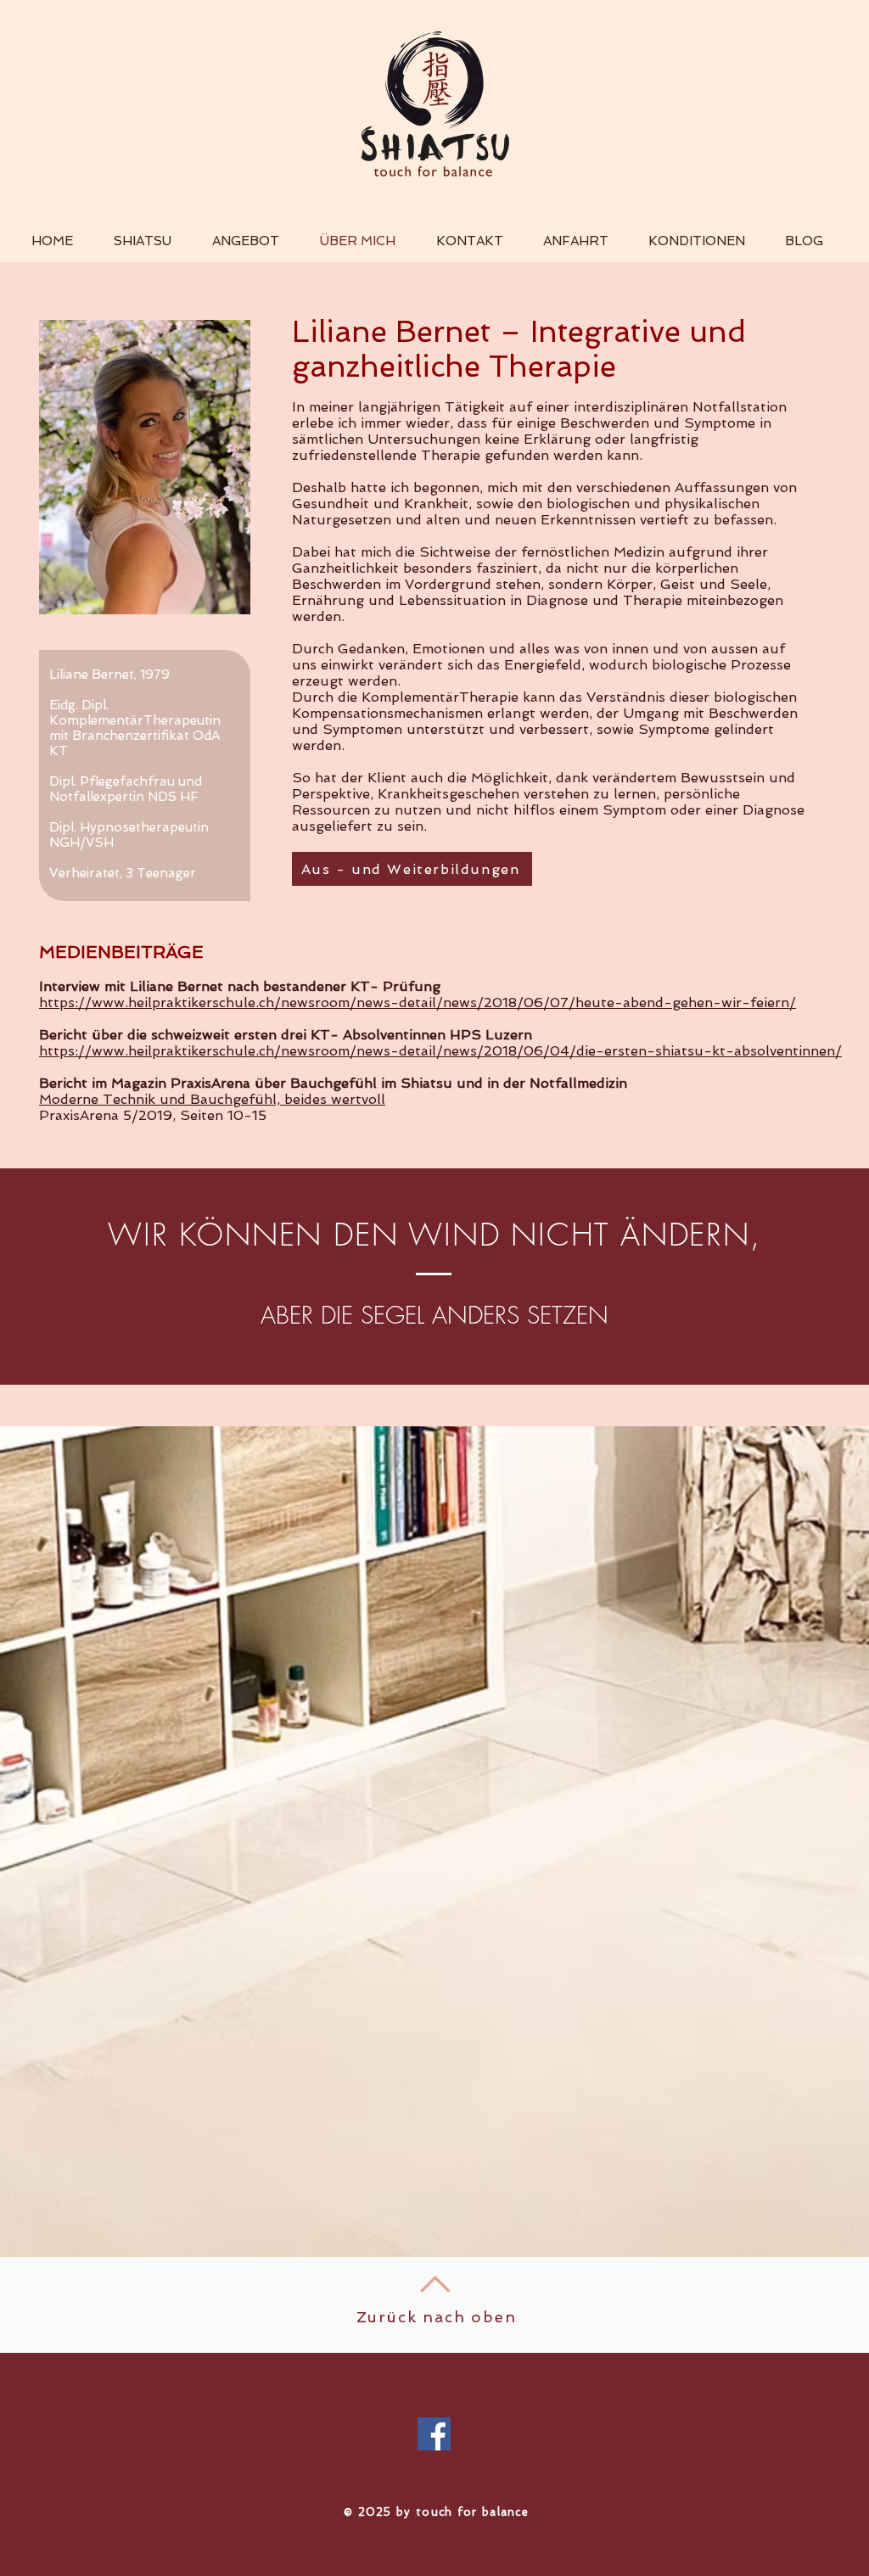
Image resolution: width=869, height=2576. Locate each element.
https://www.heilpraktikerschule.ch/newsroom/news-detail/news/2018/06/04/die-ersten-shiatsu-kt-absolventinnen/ (440, 1051)
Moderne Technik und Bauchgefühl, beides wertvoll (212, 1099)
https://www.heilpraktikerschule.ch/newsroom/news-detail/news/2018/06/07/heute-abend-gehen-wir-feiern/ (418, 1002)
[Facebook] (434, 2434)
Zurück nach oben (437, 2317)
